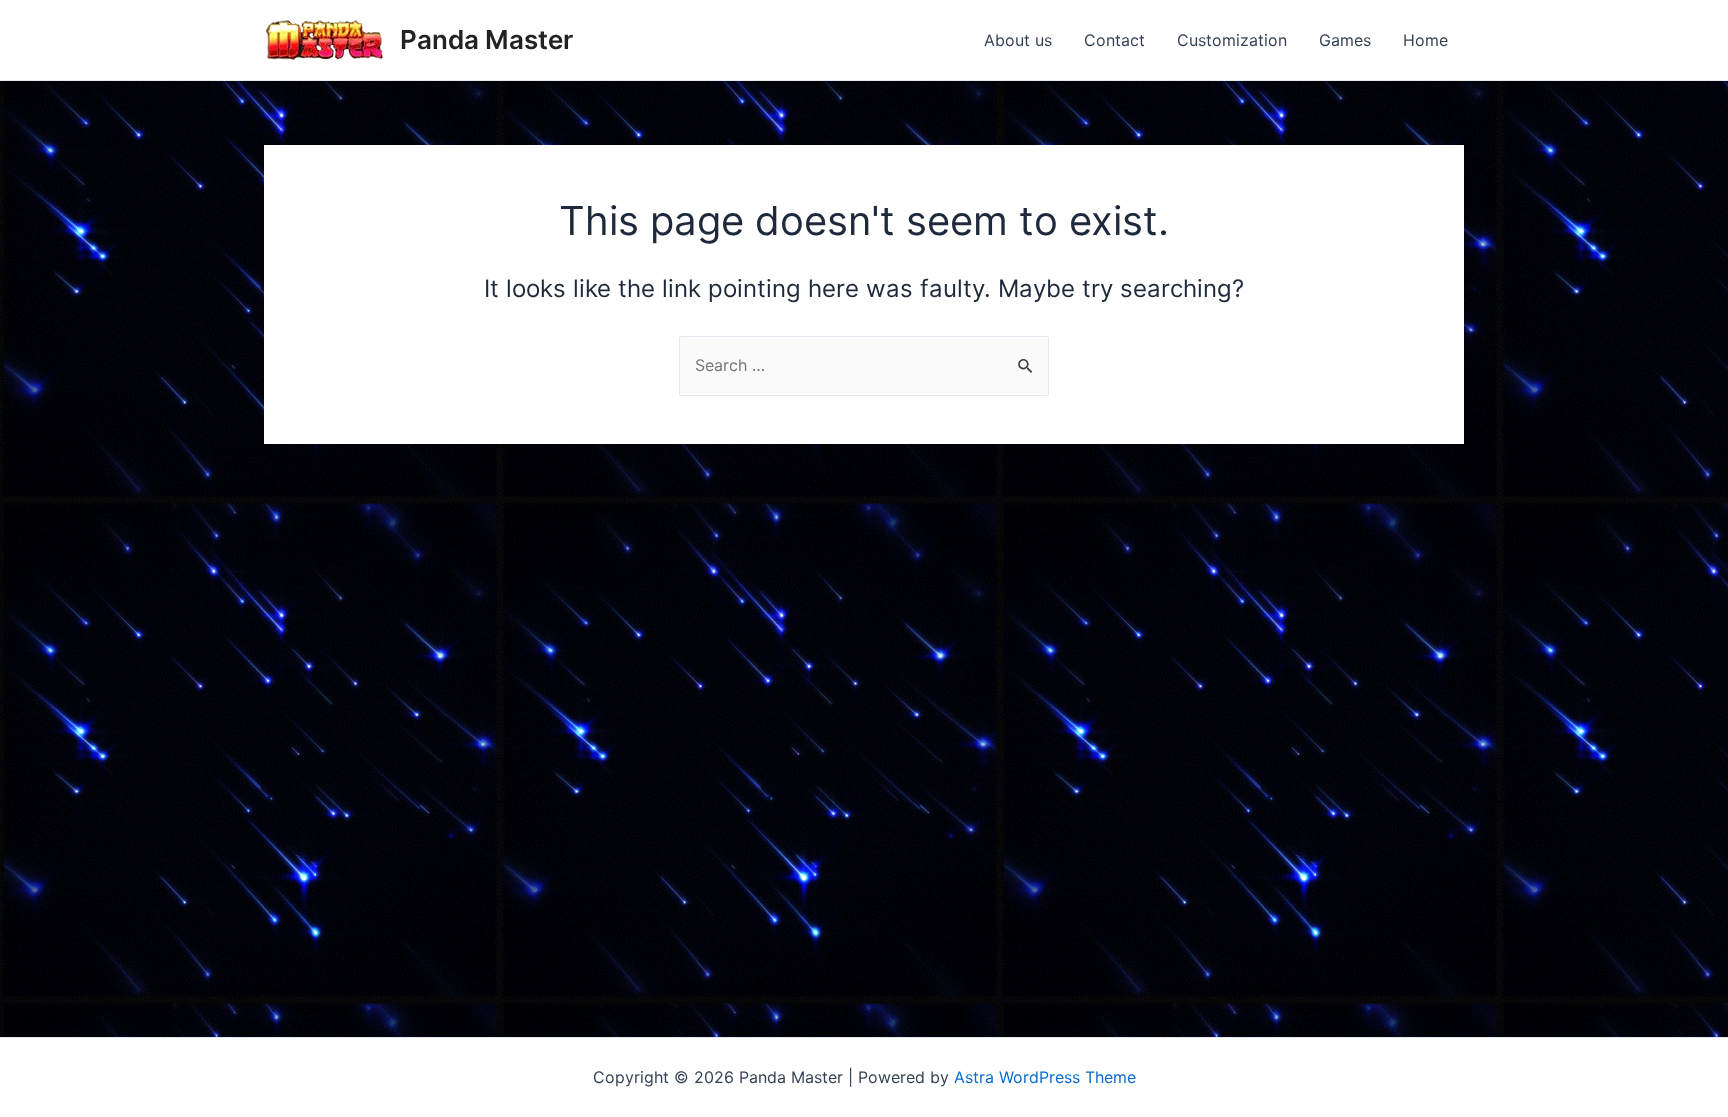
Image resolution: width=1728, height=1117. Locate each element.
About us (1018, 40)
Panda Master (486, 39)
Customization (1232, 40)
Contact (1114, 40)
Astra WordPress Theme (1045, 1077)
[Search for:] (864, 365)
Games (1345, 40)
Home (1425, 40)
